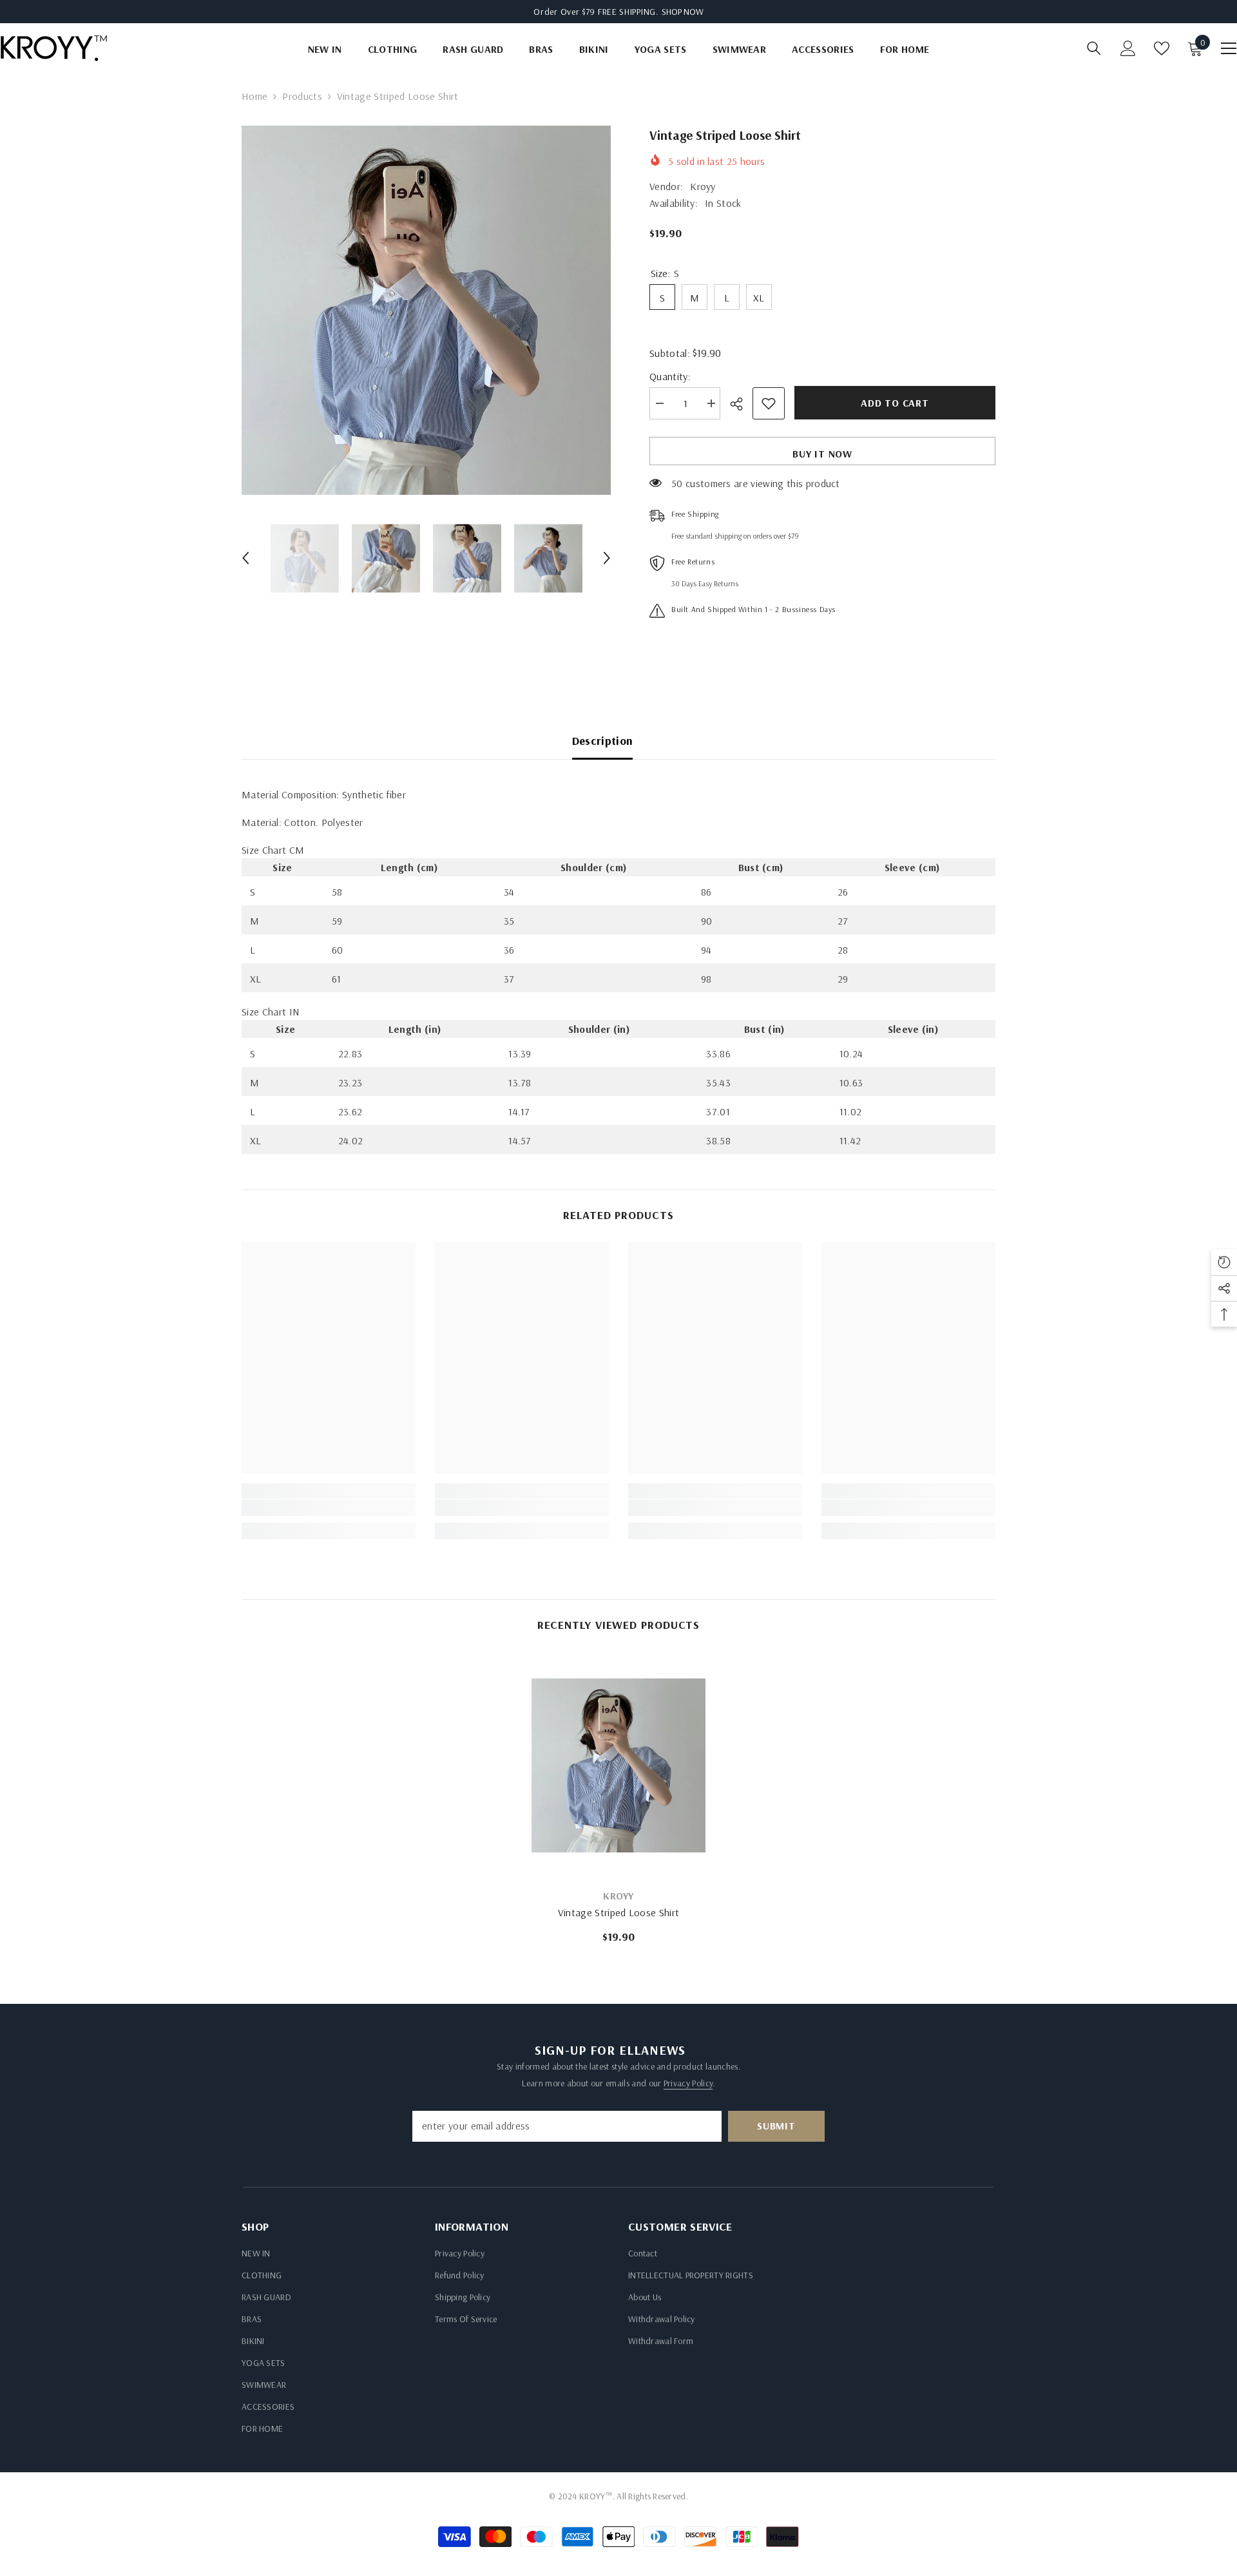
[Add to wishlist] (769, 403)
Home (254, 96)
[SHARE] (741, 404)
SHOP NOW (683, 12)
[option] (426, 310)
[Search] (1094, 48)
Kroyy (703, 186)
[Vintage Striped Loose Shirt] (618, 1765)
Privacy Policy (688, 2083)
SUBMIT (776, 2126)
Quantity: (670, 376)
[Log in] (1128, 48)
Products (302, 96)
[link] (329, 1508)
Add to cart (895, 403)
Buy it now (822, 454)
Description (603, 741)
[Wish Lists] (1162, 48)
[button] (245, 558)
